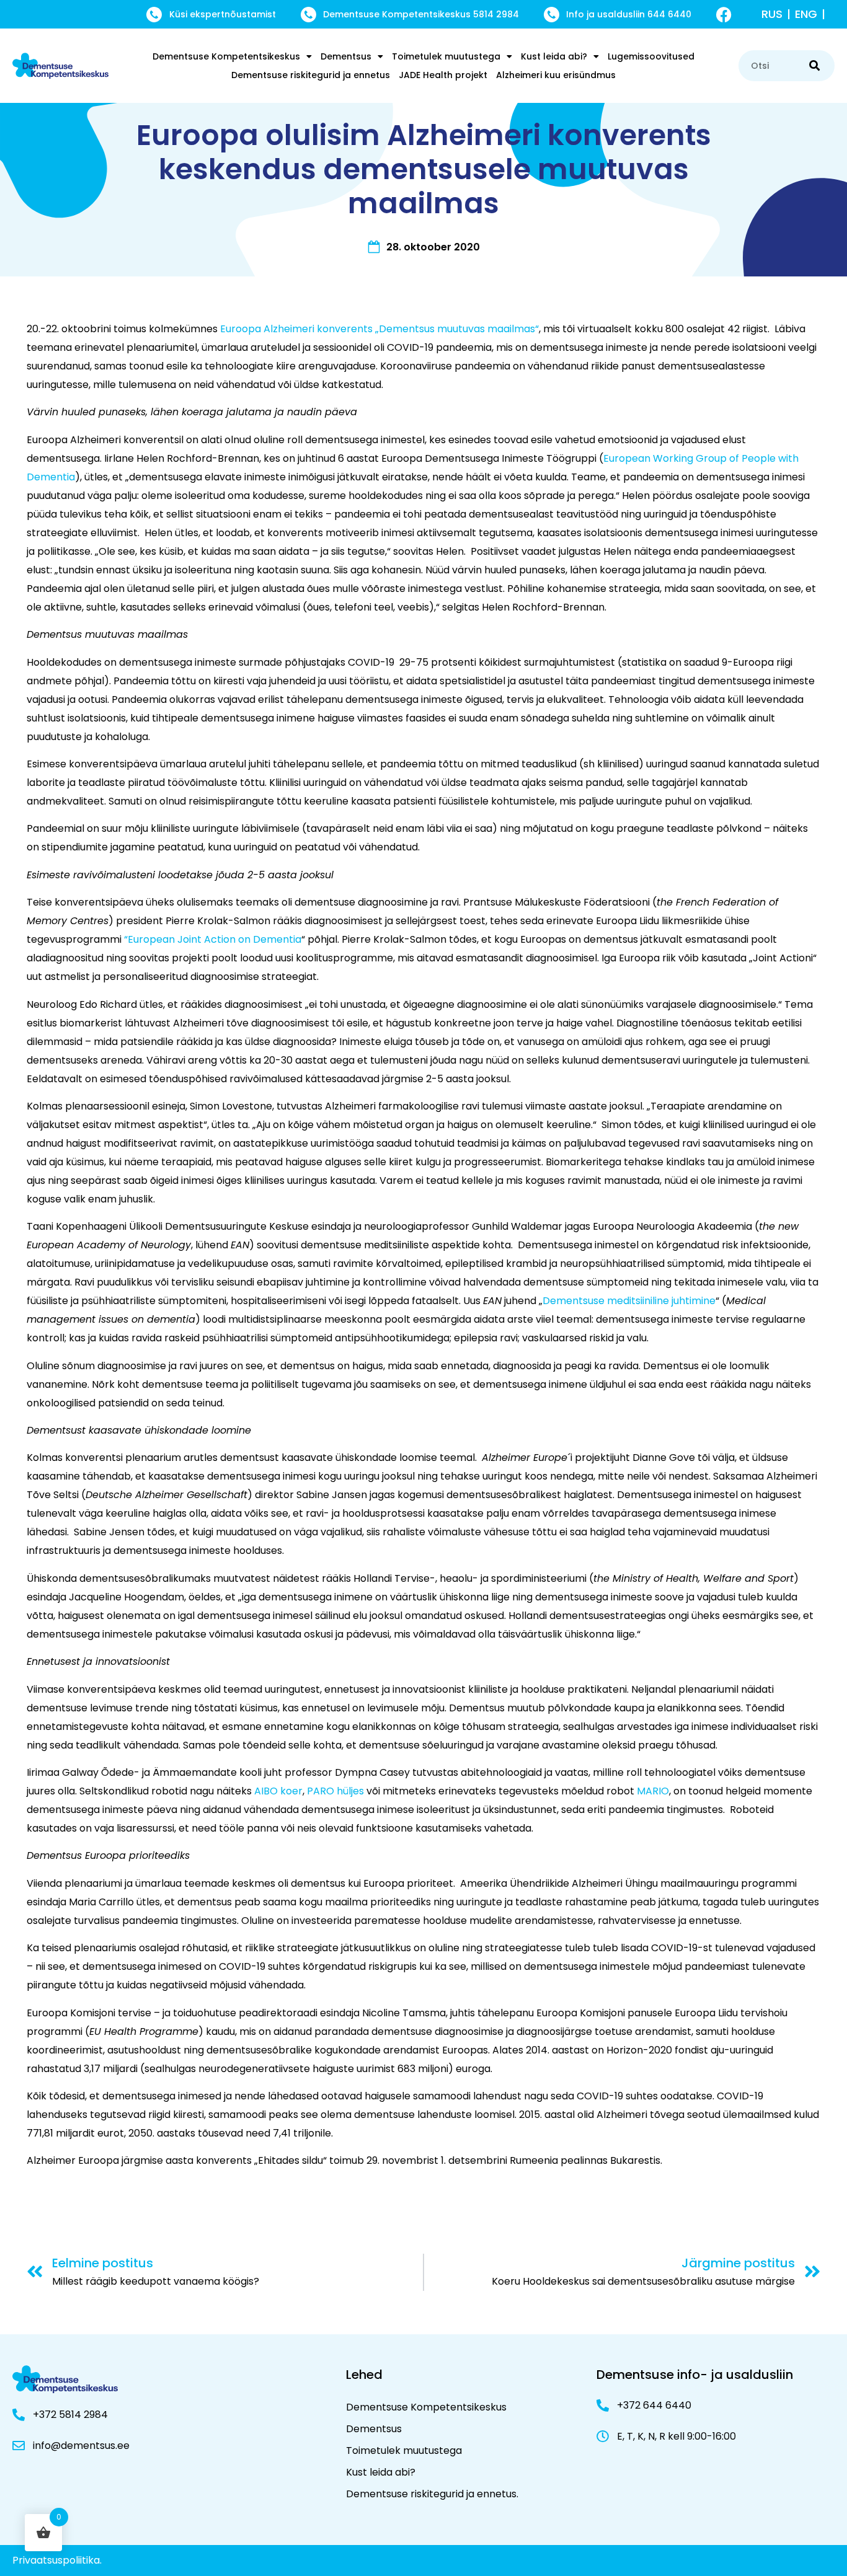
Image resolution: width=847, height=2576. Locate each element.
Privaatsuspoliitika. (57, 2560)
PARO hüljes (335, 1791)
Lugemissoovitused (651, 56)
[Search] (814, 66)
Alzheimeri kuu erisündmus (556, 75)
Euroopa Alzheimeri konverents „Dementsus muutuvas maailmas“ (379, 329)
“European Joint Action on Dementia (213, 939)
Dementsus (346, 56)
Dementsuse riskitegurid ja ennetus (311, 75)
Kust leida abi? (554, 56)
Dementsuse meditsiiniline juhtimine (629, 1301)
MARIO (653, 1791)
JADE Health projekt (443, 75)
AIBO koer (278, 1791)
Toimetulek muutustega (446, 56)
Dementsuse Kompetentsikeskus (226, 56)
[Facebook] (724, 15)
